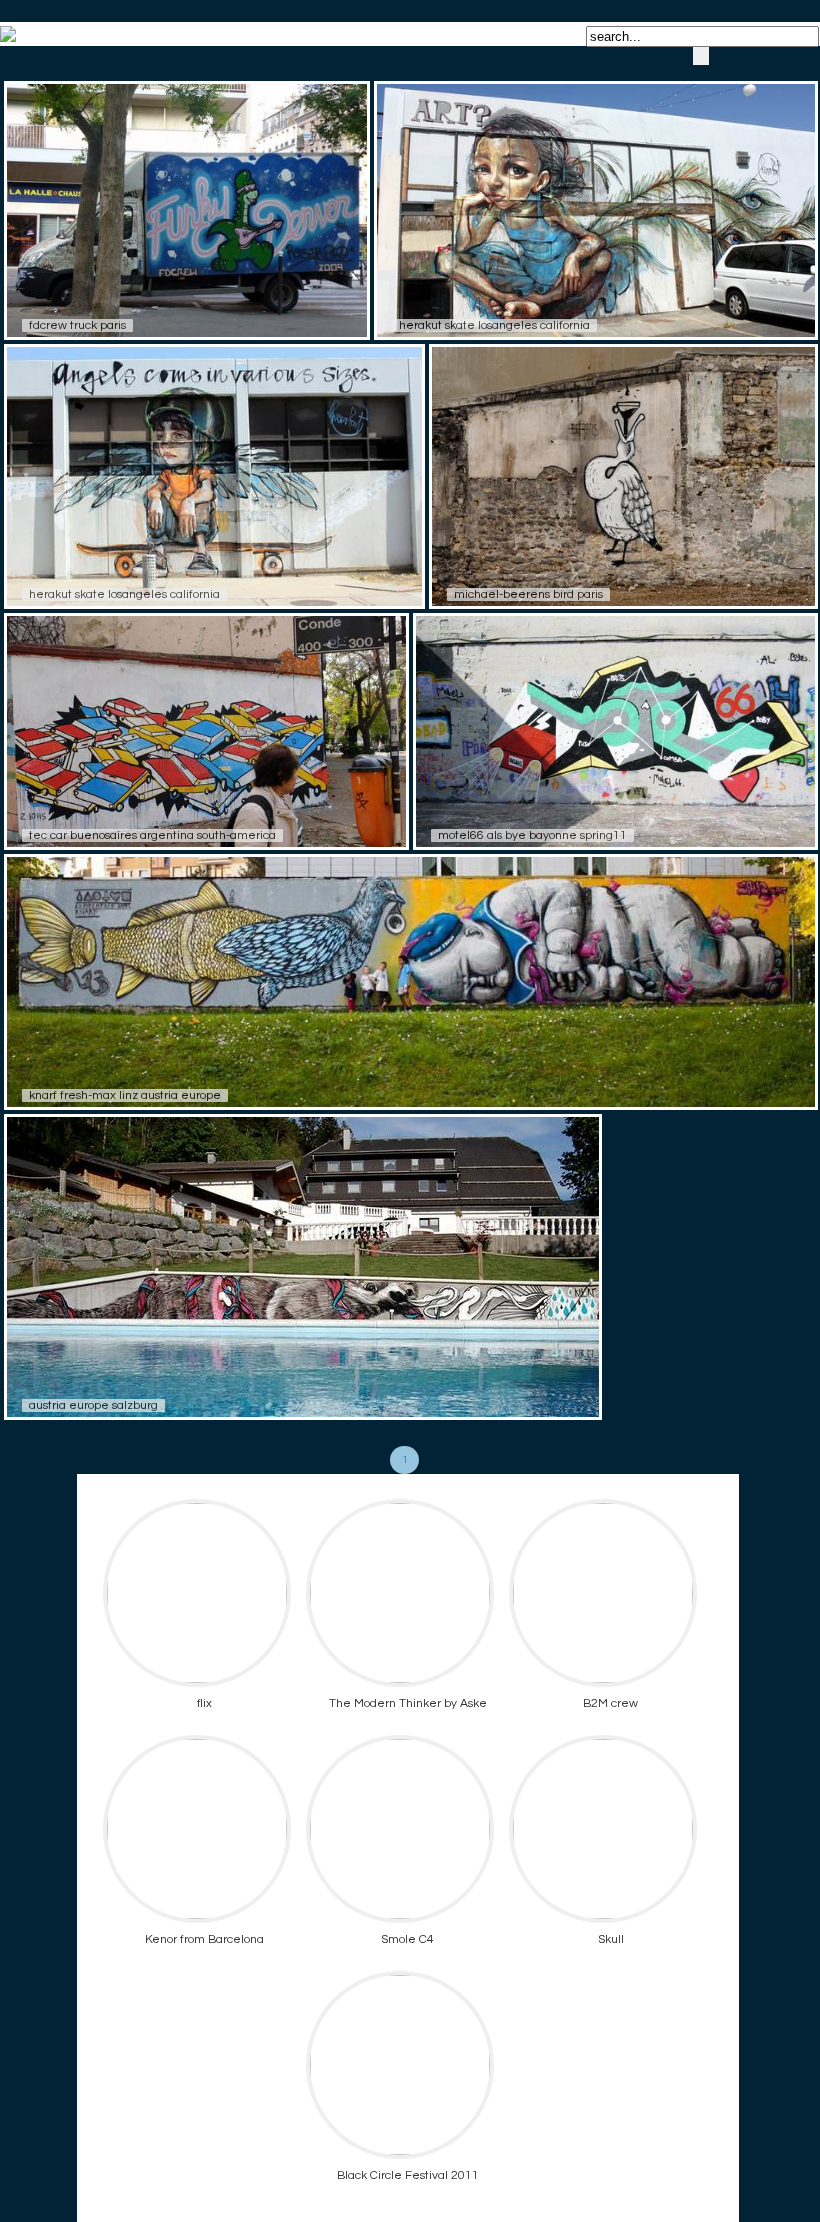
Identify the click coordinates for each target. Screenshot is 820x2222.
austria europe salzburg (93, 1405)
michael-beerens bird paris (528, 594)
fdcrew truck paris (77, 325)
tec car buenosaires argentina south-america (152, 835)
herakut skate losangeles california (494, 325)
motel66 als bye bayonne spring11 (532, 835)
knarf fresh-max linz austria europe (125, 1095)
